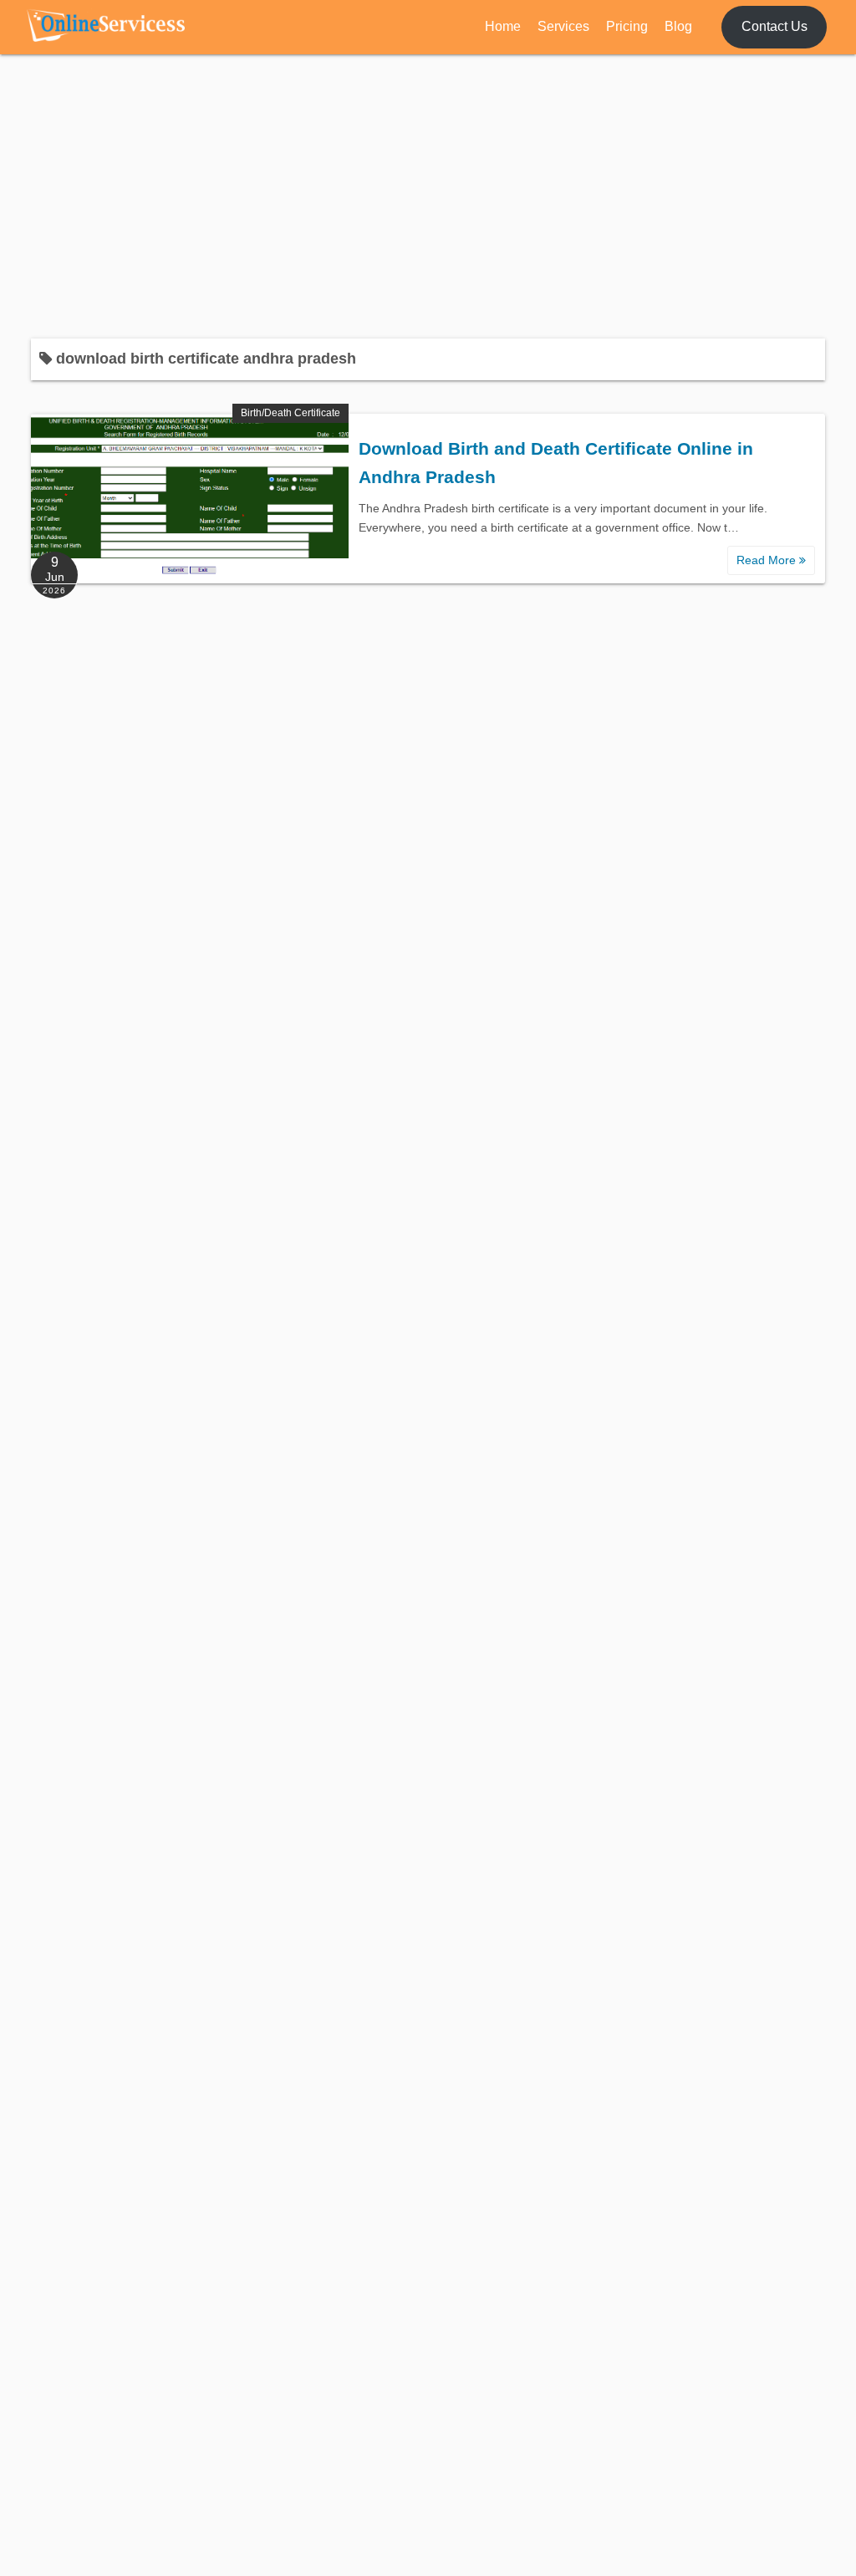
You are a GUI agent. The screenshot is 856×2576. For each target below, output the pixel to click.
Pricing (627, 26)
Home (503, 26)
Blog (678, 26)
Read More (768, 560)
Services (563, 26)
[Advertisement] (428, 196)
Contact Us (774, 26)
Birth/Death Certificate (290, 413)
